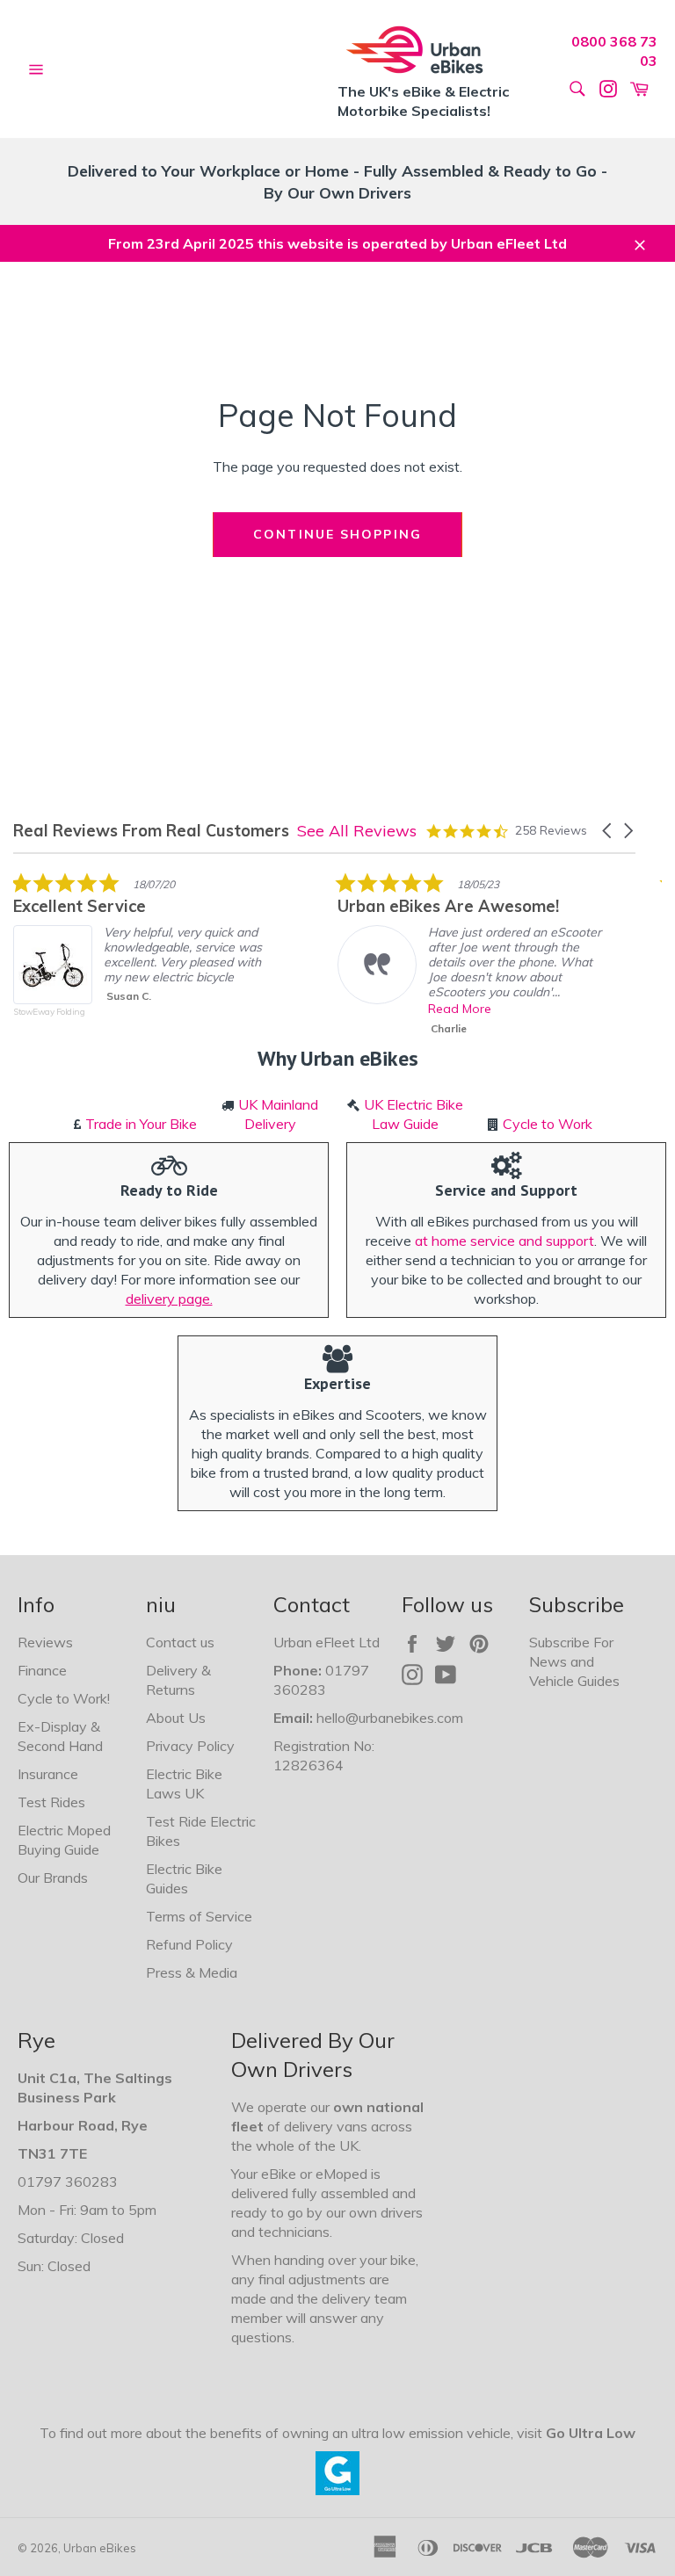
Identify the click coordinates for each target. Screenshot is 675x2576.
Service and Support (506, 1190)
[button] (608, 831)
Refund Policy (189, 1944)
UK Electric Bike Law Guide (414, 1114)
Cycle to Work (548, 1124)
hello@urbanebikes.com (390, 1718)
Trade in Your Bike (141, 1124)
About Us (176, 1718)
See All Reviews (357, 831)
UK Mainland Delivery (278, 1114)
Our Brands (53, 1878)
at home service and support (504, 1241)
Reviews (45, 1642)
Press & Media (192, 1972)
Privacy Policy (190, 1746)
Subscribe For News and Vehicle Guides (574, 1661)
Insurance (48, 1774)
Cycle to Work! (64, 1698)
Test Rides (51, 1802)
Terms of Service (199, 1916)
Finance (42, 1670)
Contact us (180, 1642)
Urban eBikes (100, 2548)
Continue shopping (337, 534)
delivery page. (169, 1299)
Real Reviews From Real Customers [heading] (151, 831)
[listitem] (145, 958)
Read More (460, 1009)
